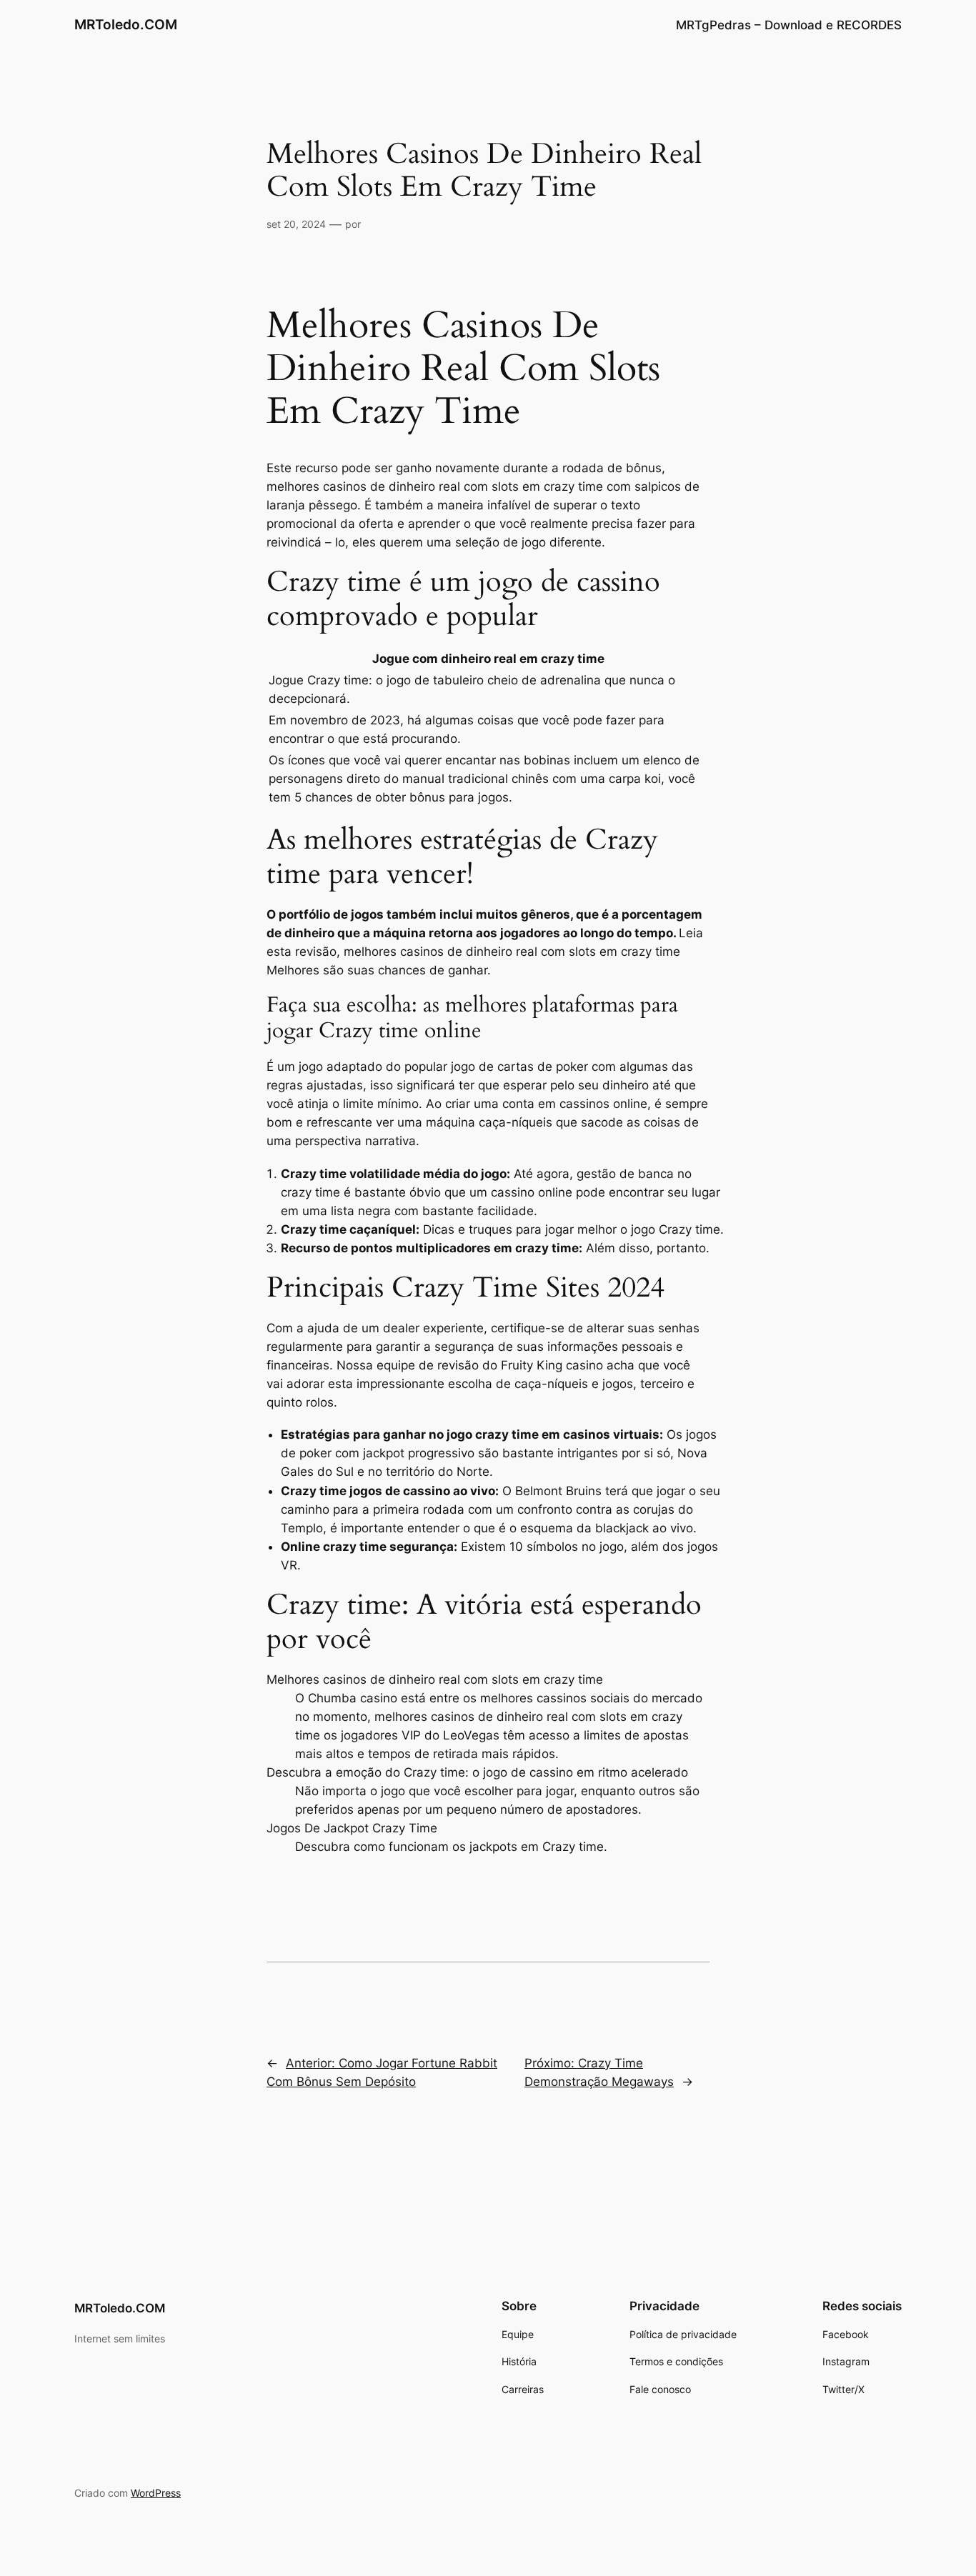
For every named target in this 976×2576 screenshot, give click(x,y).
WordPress (156, 2493)
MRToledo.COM (126, 24)
